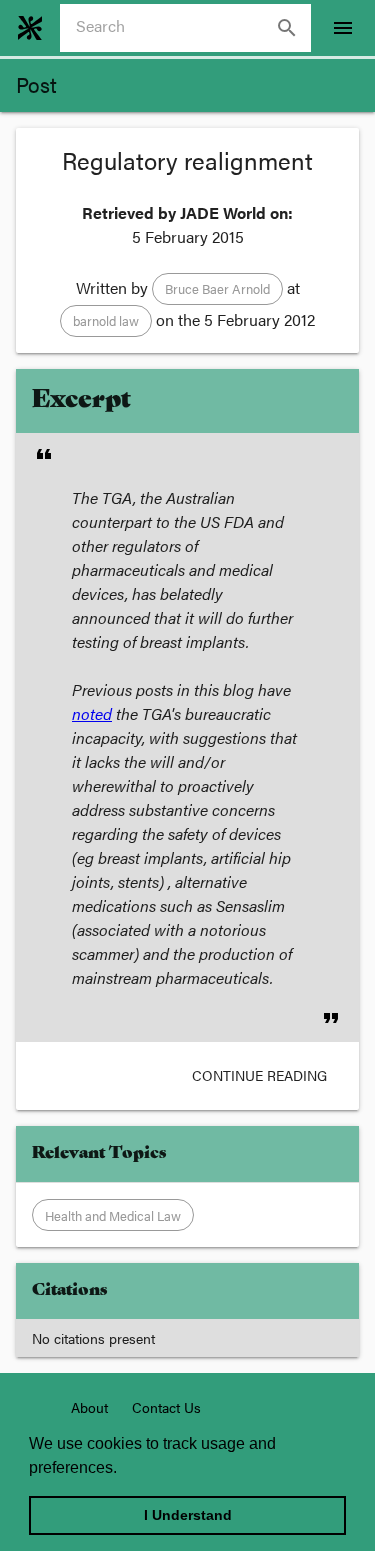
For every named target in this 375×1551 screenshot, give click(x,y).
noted (92, 713)
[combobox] (193, 28)
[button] (217, 289)
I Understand (188, 1515)
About (89, 1407)
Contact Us (166, 1407)
